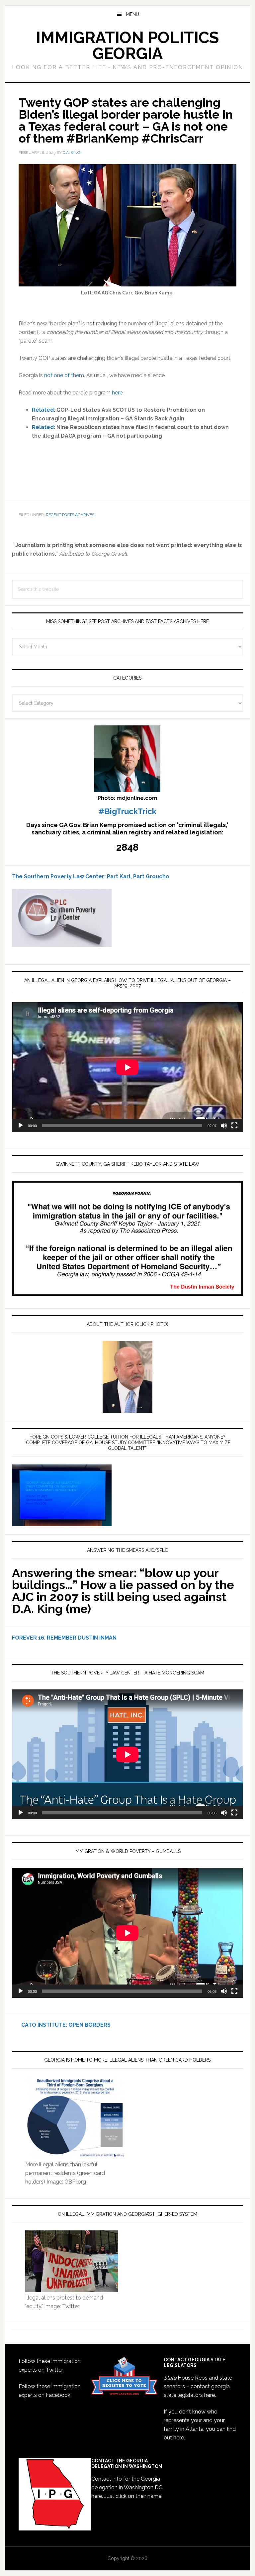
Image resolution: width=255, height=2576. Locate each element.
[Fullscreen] (234, 1126)
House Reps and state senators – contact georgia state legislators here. (198, 2386)
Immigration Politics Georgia (127, 46)
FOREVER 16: (29, 1638)
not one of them (64, 375)
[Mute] (224, 1126)
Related (43, 410)
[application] (127, 1067)
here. (118, 393)
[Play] (21, 1126)
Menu (132, 14)
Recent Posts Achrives (70, 515)
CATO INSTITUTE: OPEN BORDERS (61, 2025)
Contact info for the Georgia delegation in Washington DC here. (127, 2487)
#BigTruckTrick (127, 811)
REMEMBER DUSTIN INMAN (82, 1638)
